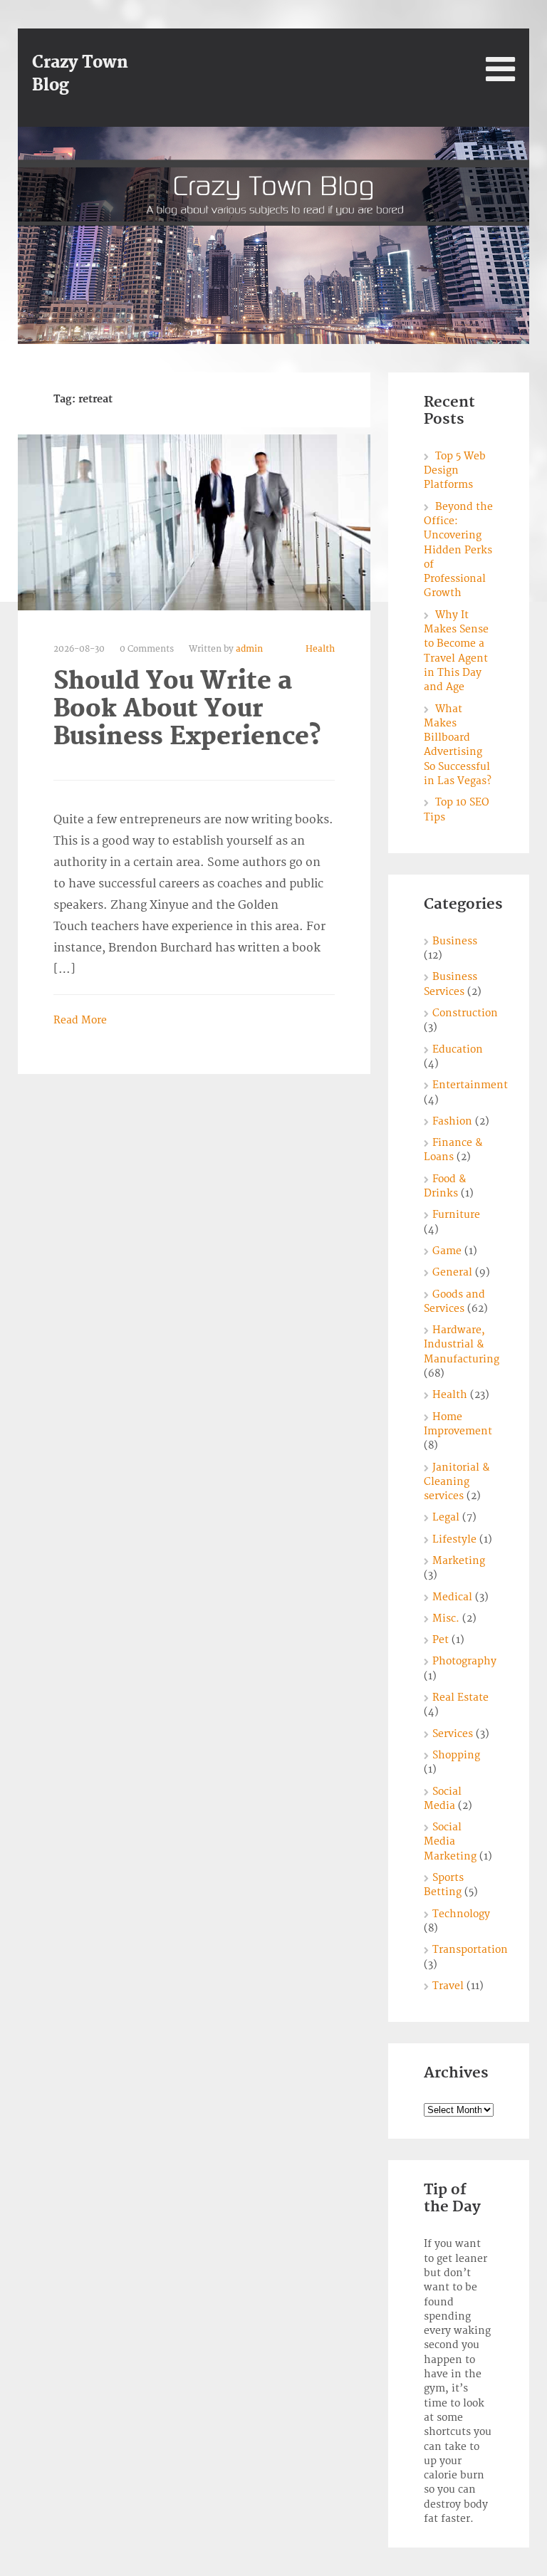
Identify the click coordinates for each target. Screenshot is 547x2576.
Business (455, 941)
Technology (461, 1914)
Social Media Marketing (450, 1842)
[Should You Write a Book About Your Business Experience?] (194, 522)
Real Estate (460, 1698)
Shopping (456, 1755)
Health (320, 649)
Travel (448, 1986)
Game (447, 1251)
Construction (465, 1013)
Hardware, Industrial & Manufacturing (462, 1345)
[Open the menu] (500, 69)
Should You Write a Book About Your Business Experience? (187, 709)
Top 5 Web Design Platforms (455, 471)
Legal (446, 1517)
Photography (464, 1661)
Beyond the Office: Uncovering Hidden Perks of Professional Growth (458, 550)
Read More (80, 1020)
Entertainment (470, 1085)
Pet (441, 1640)
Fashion (452, 1121)
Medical (452, 1597)
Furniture (456, 1215)
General (452, 1272)
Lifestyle (454, 1539)
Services (453, 1734)
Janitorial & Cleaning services (457, 1482)
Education (458, 1049)
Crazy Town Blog (80, 74)
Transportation (470, 1950)
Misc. (446, 1618)
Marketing (459, 1561)
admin (249, 649)
